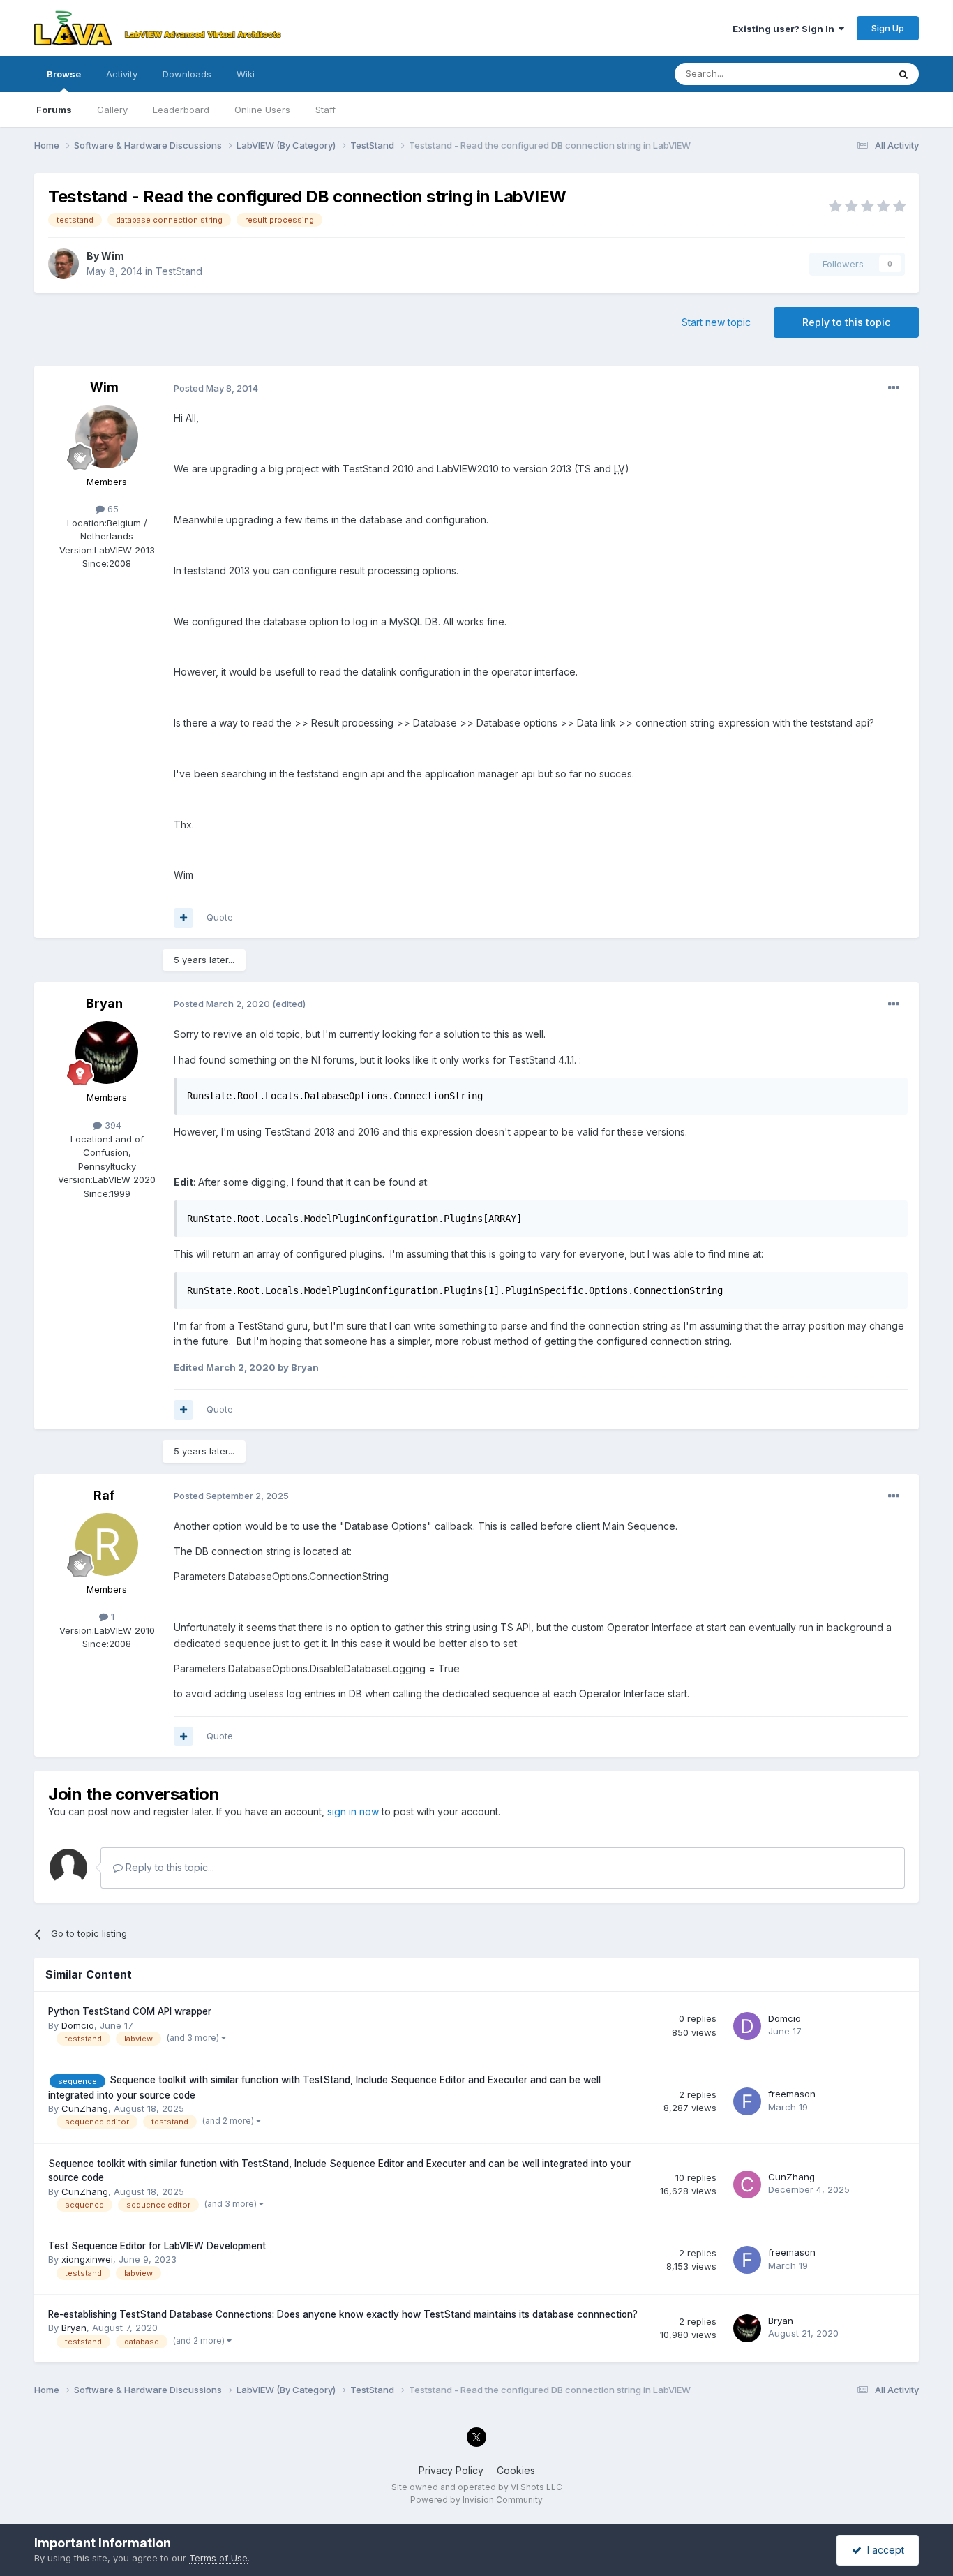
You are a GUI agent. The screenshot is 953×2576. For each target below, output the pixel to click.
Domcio (78, 2025)
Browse (64, 74)
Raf (104, 1495)
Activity (122, 74)
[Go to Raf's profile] (107, 1544)
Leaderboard (181, 110)
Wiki (246, 74)
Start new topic (716, 322)
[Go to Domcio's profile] (747, 2026)
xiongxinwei (87, 2259)
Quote (220, 917)
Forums (54, 110)
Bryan (104, 1003)
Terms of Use (218, 2558)
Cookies (516, 2470)
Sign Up (888, 28)
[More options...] (894, 388)
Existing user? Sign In (786, 29)
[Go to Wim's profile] (63, 264)
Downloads (187, 74)
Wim (113, 256)
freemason (792, 2094)
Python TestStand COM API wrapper (130, 2011)
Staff (325, 110)
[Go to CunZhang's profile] (747, 2184)
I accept (883, 2550)
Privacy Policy (451, 2470)
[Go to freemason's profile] (747, 2101)
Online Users (262, 110)
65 (112, 509)
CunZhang (85, 2108)
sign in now (353, 1811)
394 (112, 1125)
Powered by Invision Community (476, 2500)
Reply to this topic (846, 322)
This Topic (847, 74)
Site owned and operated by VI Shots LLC (477, 2487)
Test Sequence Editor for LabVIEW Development (157, 2246)
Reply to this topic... (168, 1867)
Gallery (112, 110)
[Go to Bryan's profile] (107, 1052)
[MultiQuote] (183, 918)
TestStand (179, 271)
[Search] (903, 74)
